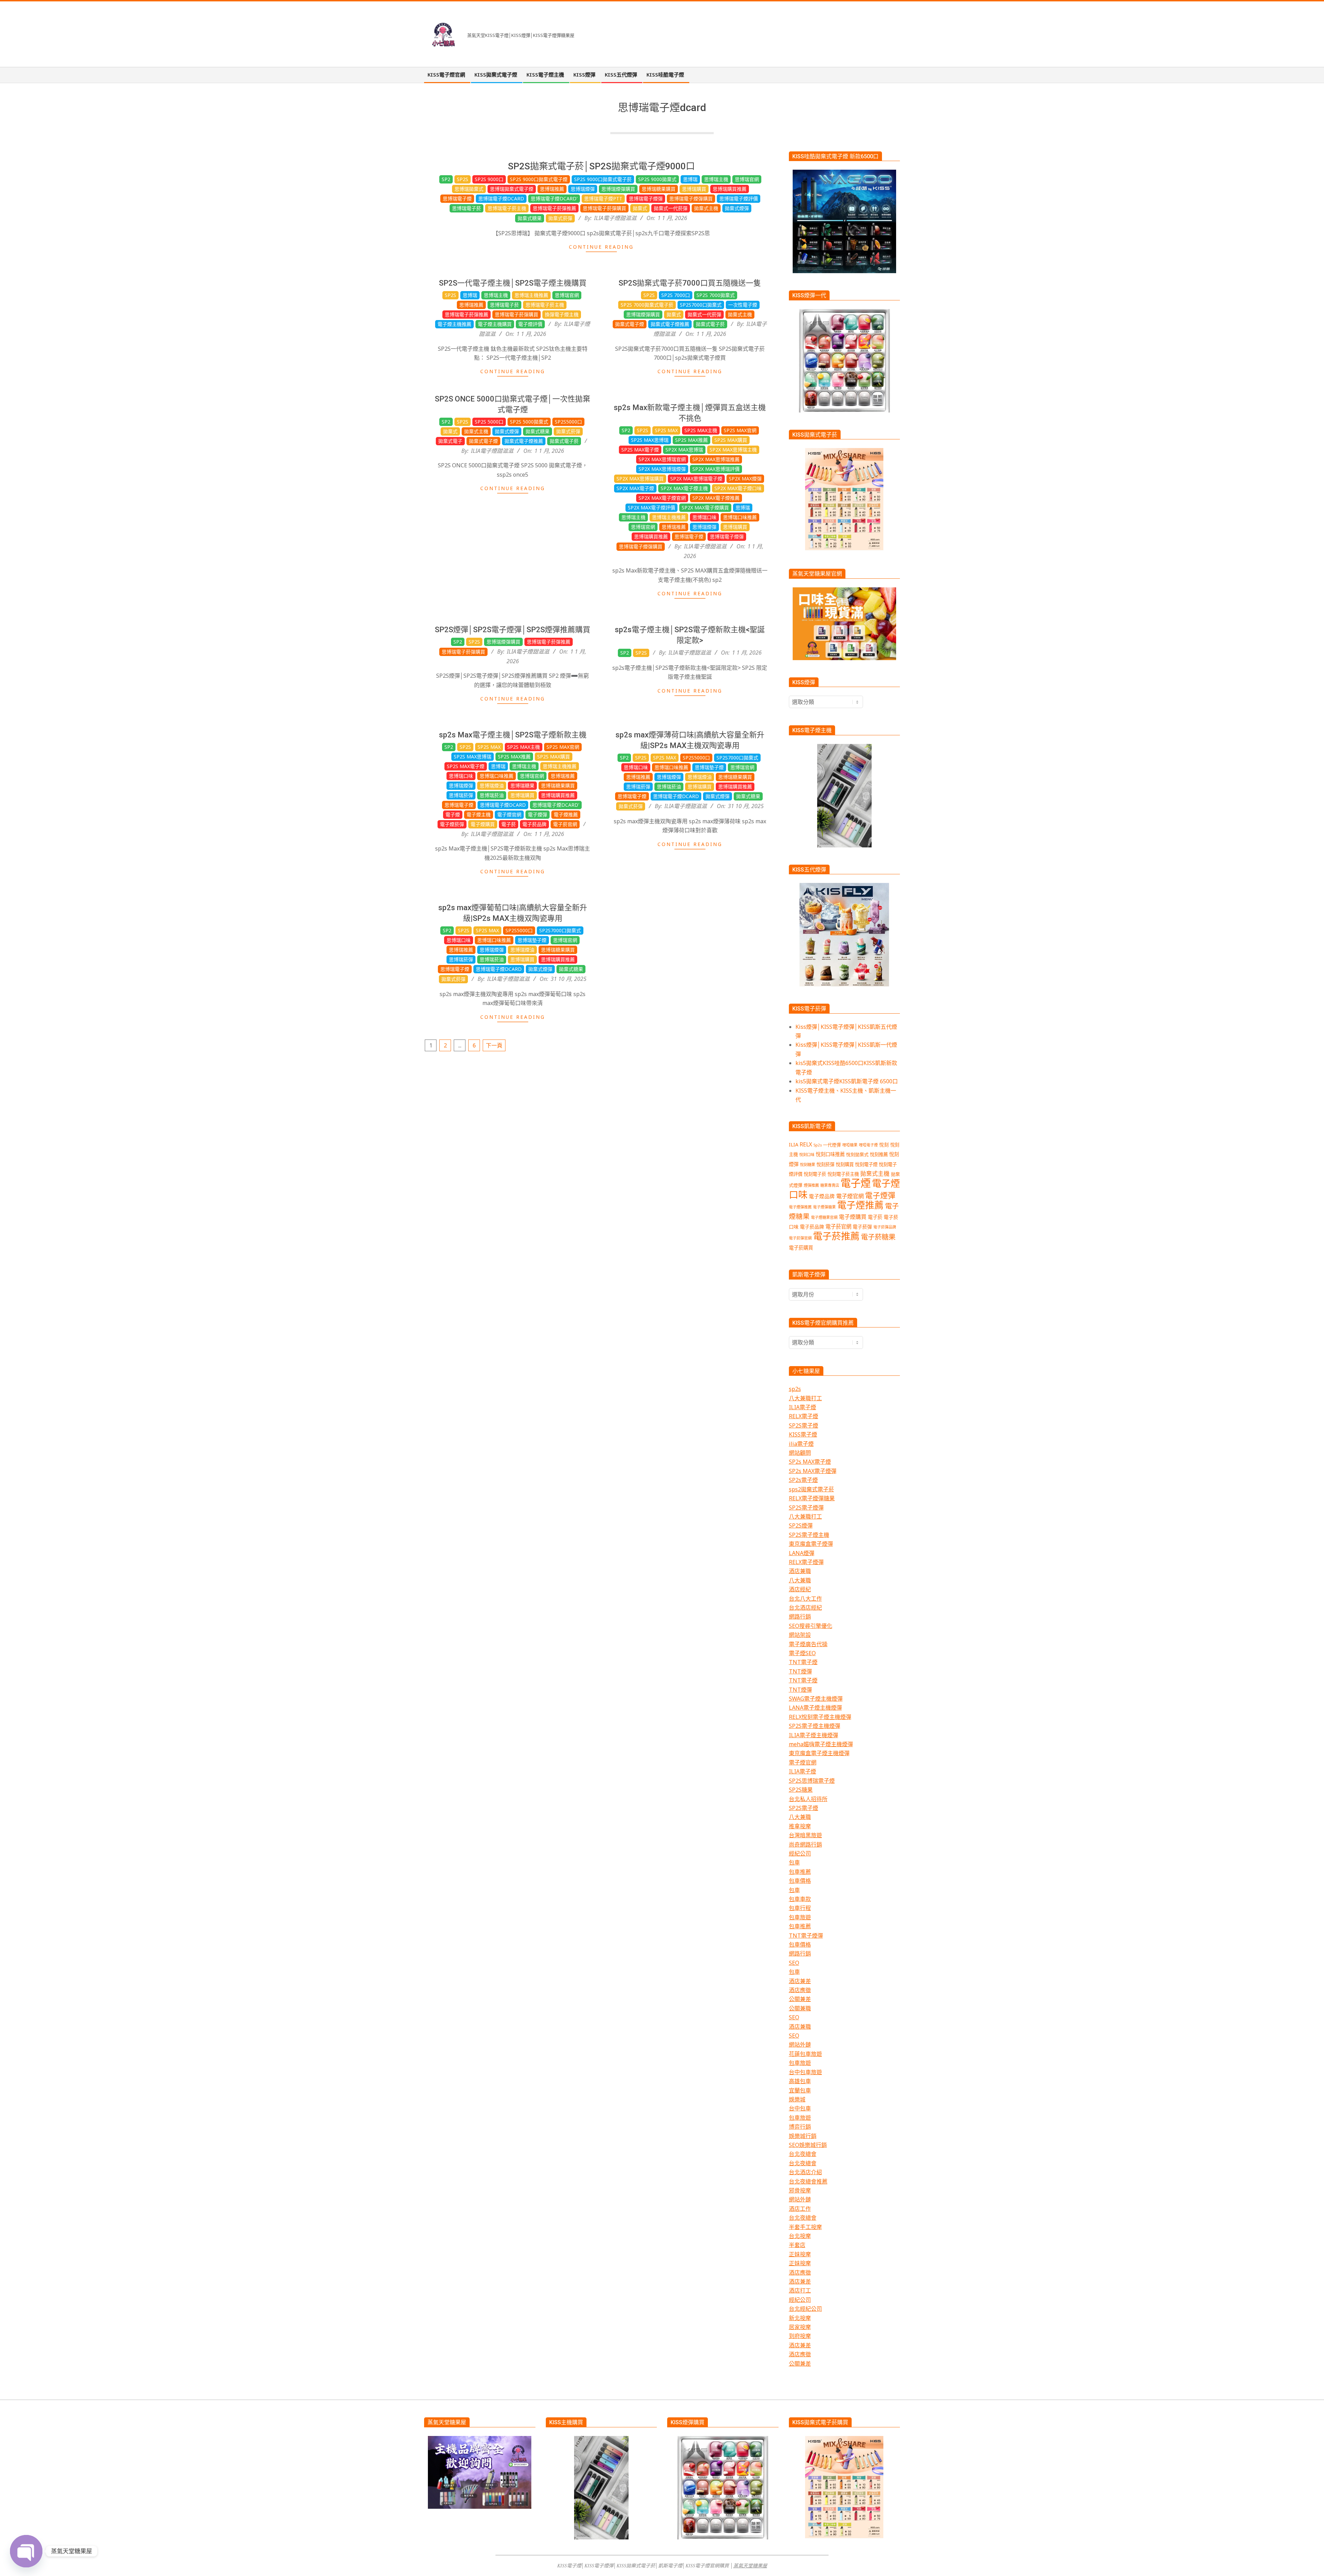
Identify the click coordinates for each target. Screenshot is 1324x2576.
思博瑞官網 (747, 179)
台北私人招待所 (808, 1799)
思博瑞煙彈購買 (618, 189)
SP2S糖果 (801, 1790)
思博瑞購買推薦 (730, 189)
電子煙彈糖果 (824, 1207)
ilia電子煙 (801, 1444)
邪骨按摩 (800, 2190)
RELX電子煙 (804, 1416)
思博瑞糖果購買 (659, 189)
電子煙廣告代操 (808, 1644)
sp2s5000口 (568, 422)
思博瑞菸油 (492, 795)
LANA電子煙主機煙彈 (815, 1708)
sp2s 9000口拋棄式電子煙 (539, 179)
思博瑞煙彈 (583, 189)
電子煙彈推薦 (800, 1207)
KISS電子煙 (803, 1434)
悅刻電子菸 (815, 1174)
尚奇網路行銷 (805, 1844)
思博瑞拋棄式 (469, 189)
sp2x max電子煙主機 (684, 488)
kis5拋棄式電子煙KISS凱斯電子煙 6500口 (847, 1081)
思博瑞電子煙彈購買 (691, 198)
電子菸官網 (565, 824)
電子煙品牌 (822, 1196)
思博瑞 (690, 179)
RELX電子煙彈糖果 (812, 1498)
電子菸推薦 (836, 1236)
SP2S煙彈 (801, 1525)
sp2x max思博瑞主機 (733, 450)
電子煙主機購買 (495, 324)
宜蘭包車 (800, 2090)
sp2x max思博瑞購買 (640, 479)
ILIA (794, 1144)
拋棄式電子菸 (710, 324)
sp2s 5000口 (489, 422)
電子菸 (509, 824)
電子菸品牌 (534, 824)
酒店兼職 (800, 1571)
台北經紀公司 (805, 2309)
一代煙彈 (832, 1145)
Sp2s (463, 179)
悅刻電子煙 (866, 1164)
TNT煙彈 (800, 1671)
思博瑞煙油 (492, 785)
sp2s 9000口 (489, 179)
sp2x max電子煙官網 (662, 498)
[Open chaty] (26, 2551)
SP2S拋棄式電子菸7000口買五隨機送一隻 (690, 283)
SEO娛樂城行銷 (808, 2145)
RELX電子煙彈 (806, 1562)
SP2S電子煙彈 (806, 1508)
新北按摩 (800, 2318)
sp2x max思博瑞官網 (662, 459)
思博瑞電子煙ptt (603, 198)
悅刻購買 (845, 1164)
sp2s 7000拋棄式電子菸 (647, 305)
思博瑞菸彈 (461, 795)
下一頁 (494, 1045)
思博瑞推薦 (552, 189)
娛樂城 (797, 2099)
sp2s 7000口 (676, 295)
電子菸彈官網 (800, 1238)
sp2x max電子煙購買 (705, 508)
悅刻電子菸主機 (843, 1174)
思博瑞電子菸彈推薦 (554, 208)
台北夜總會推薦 (808, 2181)
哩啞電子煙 (868, 1145)
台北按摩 (800, 2236)
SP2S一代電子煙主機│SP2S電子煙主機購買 (513, 283)
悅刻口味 (807, 1155)
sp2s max (666, 430)
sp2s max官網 (740, 430)
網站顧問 (800, 1453)
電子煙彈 (538, 814)
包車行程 (800, 1908)
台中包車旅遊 (805, 2072)
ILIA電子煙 (803, 1407)
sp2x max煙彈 (745, 479)
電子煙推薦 (566, 814)
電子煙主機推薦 (454, 324)
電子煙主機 (479, 814)
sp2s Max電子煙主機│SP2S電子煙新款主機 (513, 735)
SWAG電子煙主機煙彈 (816, 1699)
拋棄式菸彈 (560, 218)
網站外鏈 (800, 2045)
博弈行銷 (800, 2127)
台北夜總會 (803, 2154)
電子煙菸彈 (452, 824)
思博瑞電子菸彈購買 (604, 208)
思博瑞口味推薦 (740, 517)
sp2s (795, 1389)
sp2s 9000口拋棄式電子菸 (603, 179)
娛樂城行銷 (803, 2136)
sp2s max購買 (731, 440)
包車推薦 (800, 1872)
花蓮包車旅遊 (805, 2054)
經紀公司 (800, 1853)
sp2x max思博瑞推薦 (716, 459)
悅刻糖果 (808, 1165)
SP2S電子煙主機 (809, 1535)
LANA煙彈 (802, 1553)
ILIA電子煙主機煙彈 (814, 1735)
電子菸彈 (862, 1227)
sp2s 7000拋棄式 (716, 295)
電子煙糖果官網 (824, 1217)
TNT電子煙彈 (806, 1936)
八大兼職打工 (805, 1398)
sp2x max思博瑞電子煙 (696, 479)
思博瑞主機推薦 (531, 295)
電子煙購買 (483, 824)
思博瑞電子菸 (467, 208)
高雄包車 (800, 2081)
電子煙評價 (530, 324)
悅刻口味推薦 (830, 1154)
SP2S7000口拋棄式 (701, 305)
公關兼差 (800, 1999)
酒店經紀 (800, 1589)
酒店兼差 (800, 1981)
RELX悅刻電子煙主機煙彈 (820, 1717)
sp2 (446, 179)
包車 (794, 1862)
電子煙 (453, 814)
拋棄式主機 (706, 208)
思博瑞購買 (694, 189)
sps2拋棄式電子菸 (811, 1489)
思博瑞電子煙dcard (501, 198)
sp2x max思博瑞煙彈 (662, 469)
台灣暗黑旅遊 (805, 1835)
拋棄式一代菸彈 (671, 208)
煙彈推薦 (811, 1185)
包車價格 (800, 1881)
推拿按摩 (800, 1826)
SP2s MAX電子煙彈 (813, 1471)
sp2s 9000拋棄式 (657, 179)
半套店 (797, 2245)
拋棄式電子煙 (630, 324)
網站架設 (800, 1635)
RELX (806, 1144)
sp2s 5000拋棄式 (529, 422)
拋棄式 (640, 208)
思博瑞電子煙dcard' (554, 198)
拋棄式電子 (450, 441)
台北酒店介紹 (805, 2172)
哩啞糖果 (850, 1145)
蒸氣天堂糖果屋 (750, 2565)
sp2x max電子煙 (635, 488)
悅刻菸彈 (825, 1164)
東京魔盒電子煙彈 (811, 1544)
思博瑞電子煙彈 (646, 198)
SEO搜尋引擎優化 (811, 1626)
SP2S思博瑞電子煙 (812, 1781)
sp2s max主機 (701, 430)
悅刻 (884, 1145)
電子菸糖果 (878, 1237)
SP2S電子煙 (804, 1425)
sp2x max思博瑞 (684, 450)
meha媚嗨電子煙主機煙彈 (821, 1744)
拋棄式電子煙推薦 (670, 324)
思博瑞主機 (716, 179)
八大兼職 (800, 1580)
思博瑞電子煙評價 (739, 198)
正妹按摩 (800, 2254)
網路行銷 (800, 1617)
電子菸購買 (801, 1248)
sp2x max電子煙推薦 (716, 498)
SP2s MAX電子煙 (810, 1462)
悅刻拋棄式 (857, 1154)
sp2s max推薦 (691, 440)
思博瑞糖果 (522, 785)
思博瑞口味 (704, 517)
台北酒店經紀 (805, 1608)
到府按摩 (800, 2336)
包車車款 (800, 1899)
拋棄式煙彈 (737, 208)
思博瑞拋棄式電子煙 (512, 189)
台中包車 (800, 2108)
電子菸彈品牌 (885, 1227)
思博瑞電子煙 (457, 198)
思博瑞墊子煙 (709, 767)
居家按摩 (800, 2327)
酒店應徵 (800, 1990)
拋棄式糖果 (530, 218)
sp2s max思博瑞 (650, 440)
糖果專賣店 (830, 1185)
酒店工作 (800, 2209)
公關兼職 (800, 2008)
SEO (794, 1963)
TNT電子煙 (803, 1662)
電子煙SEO (802, 1653)
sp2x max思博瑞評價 (716, 469)
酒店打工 (800, 2290)
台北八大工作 (805, 1599)
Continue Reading (601, 247)
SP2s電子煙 (803, 1480)
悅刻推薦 (879, 1154)
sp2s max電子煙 (640, 450)
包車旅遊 (800, 1917)
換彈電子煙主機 (562, 314)
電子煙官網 (509, 814)
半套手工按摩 (805, 2227)
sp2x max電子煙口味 (738, 488)
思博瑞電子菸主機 (507, 208)
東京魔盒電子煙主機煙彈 (819, 1753)
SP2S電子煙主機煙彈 (815, 1726)
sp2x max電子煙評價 (651, 508)
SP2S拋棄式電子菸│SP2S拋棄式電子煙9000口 (601, 166)
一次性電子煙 (743, 305)
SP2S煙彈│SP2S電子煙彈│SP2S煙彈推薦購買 (513, 630)
